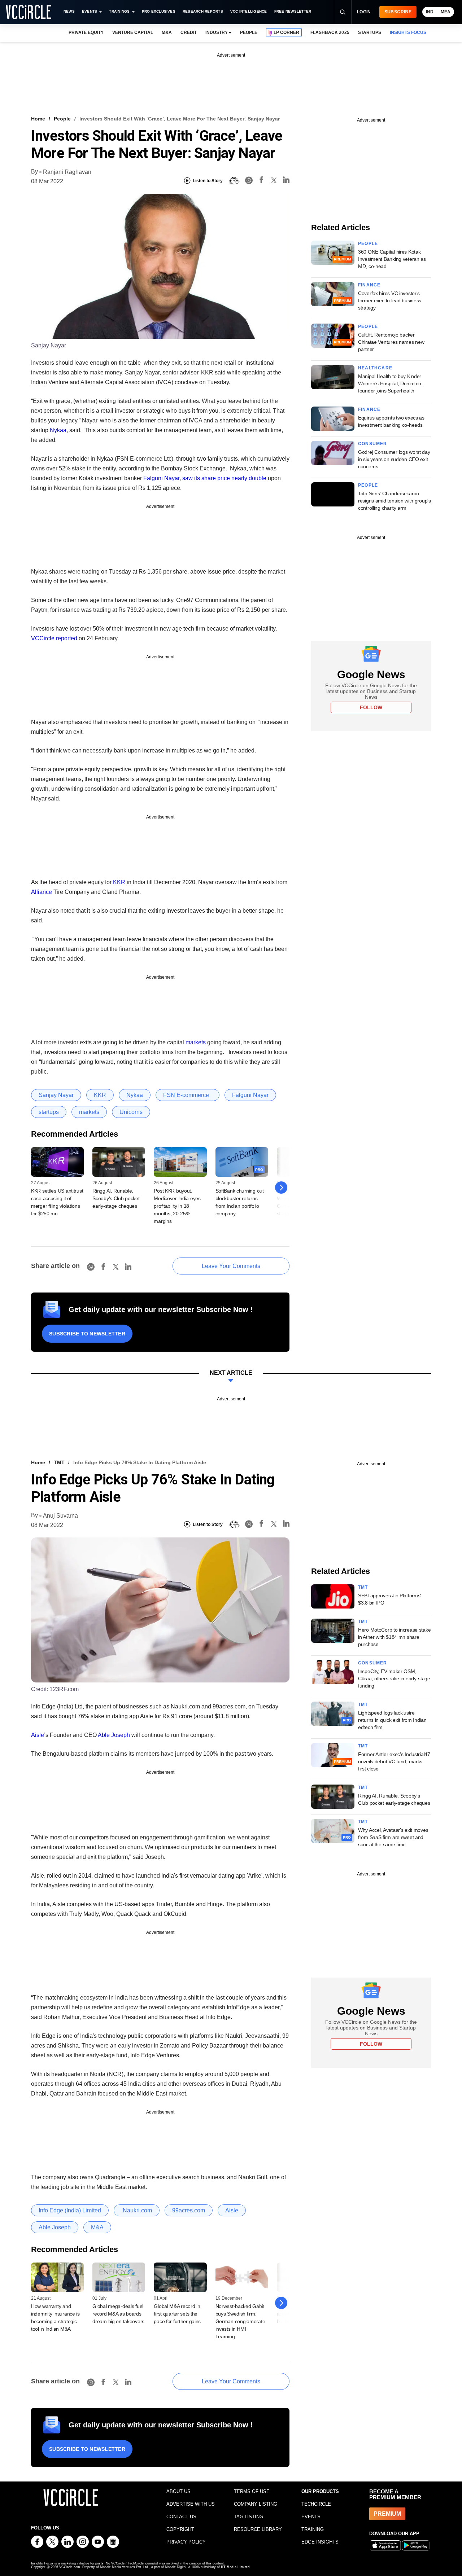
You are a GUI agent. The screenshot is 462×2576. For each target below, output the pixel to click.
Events (90, 11)
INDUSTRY (217, 32)
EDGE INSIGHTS (320, 2542)
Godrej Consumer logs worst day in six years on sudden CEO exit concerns (394, 459)
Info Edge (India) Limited (70, 2210)
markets (196, 1042)
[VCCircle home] (29, 12)
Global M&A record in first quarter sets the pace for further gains (177, 2314)
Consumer (373, 444)
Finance (369, 285)
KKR (119, 882)
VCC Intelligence (249, 11)
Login (364, 12)
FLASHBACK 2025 (330, 32)
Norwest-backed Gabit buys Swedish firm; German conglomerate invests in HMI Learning (240, 2321)
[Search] (343, 12)
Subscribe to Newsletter (87, 1334)
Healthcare (375, 368)
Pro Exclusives (159, 11)
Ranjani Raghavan (67, 172)
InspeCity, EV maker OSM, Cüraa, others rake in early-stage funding (394, 1678)
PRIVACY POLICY (186, 2542)
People (62, 119)
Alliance (42, 892)
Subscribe (398, 12)
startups (49, 1112)
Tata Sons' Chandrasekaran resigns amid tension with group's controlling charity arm (395, 501)
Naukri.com (137, 2210)
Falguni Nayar (161, 478)
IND (430, 12)
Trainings (119, 11)
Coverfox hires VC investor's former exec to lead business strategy (390, 300)
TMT (59, 1462)
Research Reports (203, 11)
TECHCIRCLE (316, 2504)
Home (38, 119)
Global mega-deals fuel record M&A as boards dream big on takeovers (118, 2314)
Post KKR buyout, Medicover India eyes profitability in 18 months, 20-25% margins (177, 1206)
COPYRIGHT (180, 2529)
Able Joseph (114, 1735)
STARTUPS (370, 32)
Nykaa (58, 430)
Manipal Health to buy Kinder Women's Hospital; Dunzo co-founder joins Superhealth (390, 383)
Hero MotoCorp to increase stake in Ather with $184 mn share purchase (394, 1637)
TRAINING (313, 2529)
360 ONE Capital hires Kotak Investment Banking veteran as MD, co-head (392, 259)
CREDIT (189, 32)
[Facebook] (261, 181)
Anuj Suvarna (60, 1516)
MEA (446, 12)
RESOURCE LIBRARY (258, 2529)
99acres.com (189, 2210)
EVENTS (311, 2517)
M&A (167, 32)
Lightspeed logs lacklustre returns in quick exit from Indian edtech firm (392, 1720)
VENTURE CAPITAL (132, 32)
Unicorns (131, 1112)
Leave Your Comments (231, 1266)
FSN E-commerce (188, 1095)
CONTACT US (181, 2517)
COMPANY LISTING (256, 2504)
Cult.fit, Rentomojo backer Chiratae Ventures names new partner (391, 342)
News (69, 11)
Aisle (38, 1735)
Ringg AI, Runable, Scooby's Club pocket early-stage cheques (116, 1198)
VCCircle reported (54, 638)
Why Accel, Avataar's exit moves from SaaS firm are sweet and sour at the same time (393, 1837)
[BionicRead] (234, 181)
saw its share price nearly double (224, 478)
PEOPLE (249, 32)
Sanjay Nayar (56, 1095)
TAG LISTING (249, 2517)
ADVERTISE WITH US (191, 2504)
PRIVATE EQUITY (86, 32)
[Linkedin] (286, 181)
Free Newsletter (293, 11)
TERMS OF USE (252, 2491)
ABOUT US (178, 2491)
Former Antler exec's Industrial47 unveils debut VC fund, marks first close (394, 1761)
